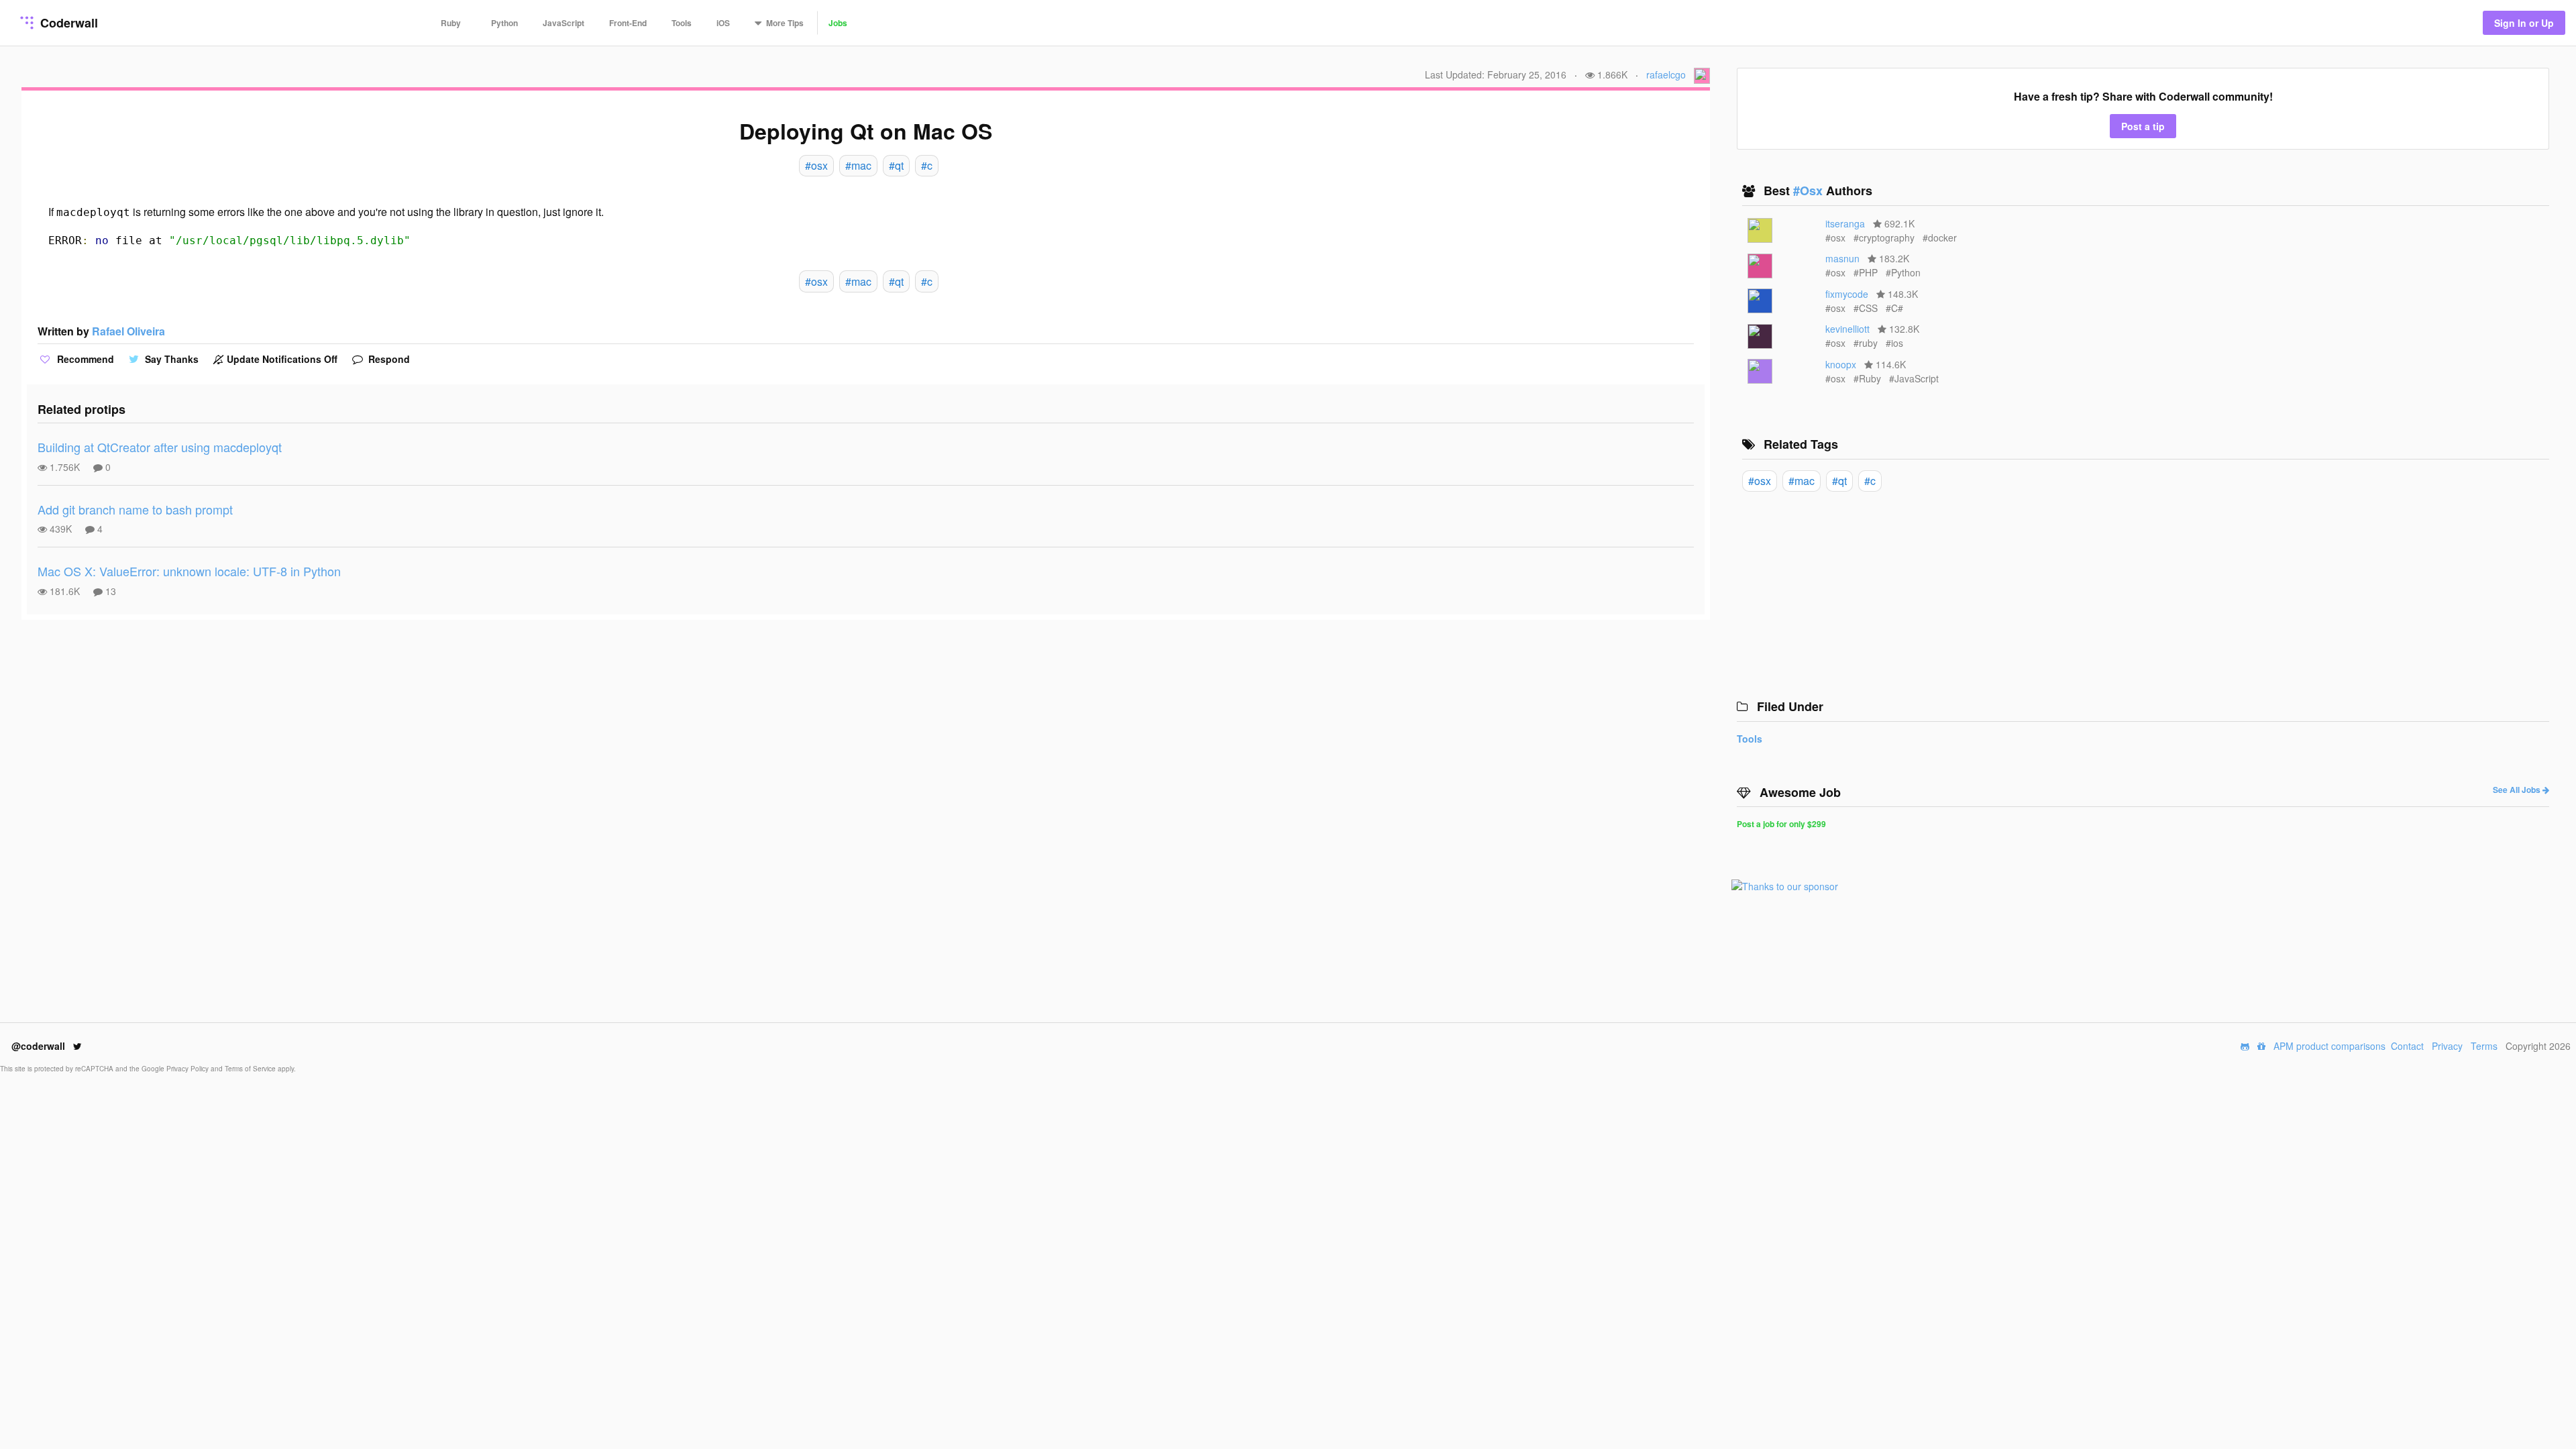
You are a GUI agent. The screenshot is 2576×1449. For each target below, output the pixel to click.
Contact (2407, 1046)
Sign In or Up (2524, 23)
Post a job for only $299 (1781, 824)
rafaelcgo (1666, 74)
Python (504, 23)
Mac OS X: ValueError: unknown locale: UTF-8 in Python (189, 571)
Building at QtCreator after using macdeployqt (160, 447)
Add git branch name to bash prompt (135, 509)
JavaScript (563, 23)
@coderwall (40, 1046)
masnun (1842, 258)
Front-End (628, 23)
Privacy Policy (189, 1069)
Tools (682, 23)
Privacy (2447, 1046)
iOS (723, 23)
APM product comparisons (2329, 1046)
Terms (2484, 1046)
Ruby (451, 23)
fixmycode (1847, 294)
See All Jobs (2518, 790)
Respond (388, 359)
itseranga (1845, 223)
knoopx (1841, 364)
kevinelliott (1847, 329)
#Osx (1810, 191)
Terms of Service (251, 1069)
